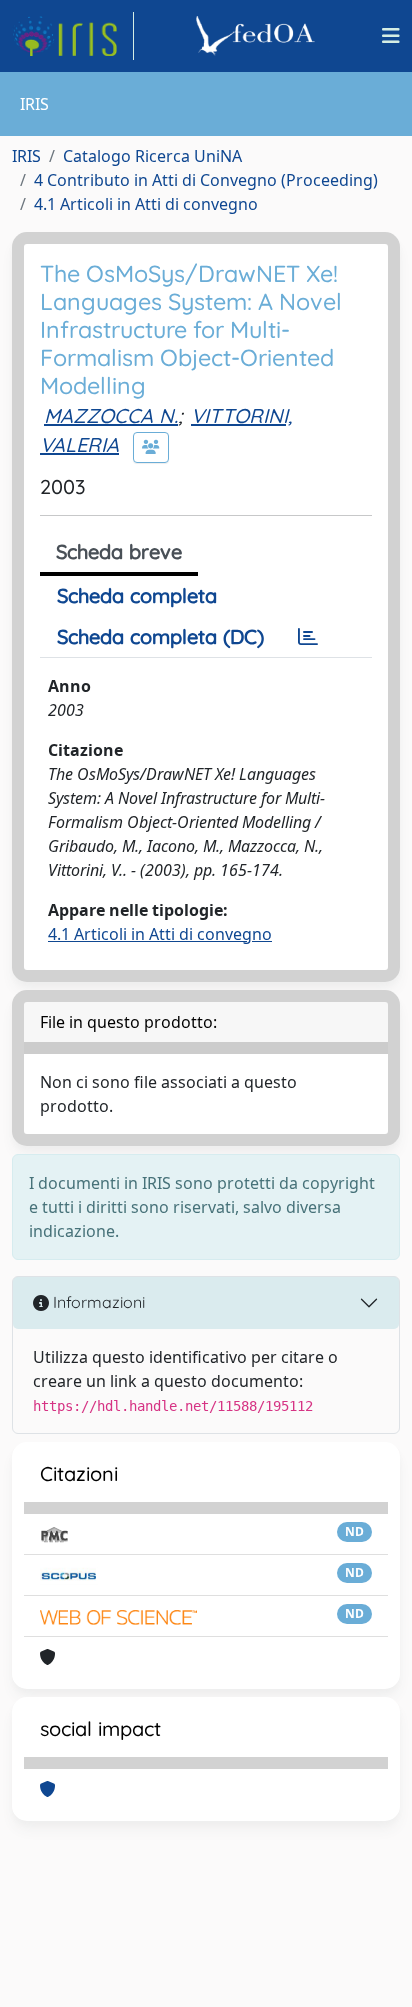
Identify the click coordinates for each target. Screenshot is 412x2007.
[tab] (308, 637)
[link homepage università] (258, 36)
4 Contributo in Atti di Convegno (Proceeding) (206, 180)
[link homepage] (73, 36)
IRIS (26, 156)
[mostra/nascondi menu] (391, 36)
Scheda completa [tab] (137, 595)
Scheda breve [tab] (119, 551)
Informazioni (97, 1302)
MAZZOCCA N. (111, 415)
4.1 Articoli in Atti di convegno (146, 204)
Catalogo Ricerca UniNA (152, 156)
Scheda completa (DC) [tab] (160, 636)
